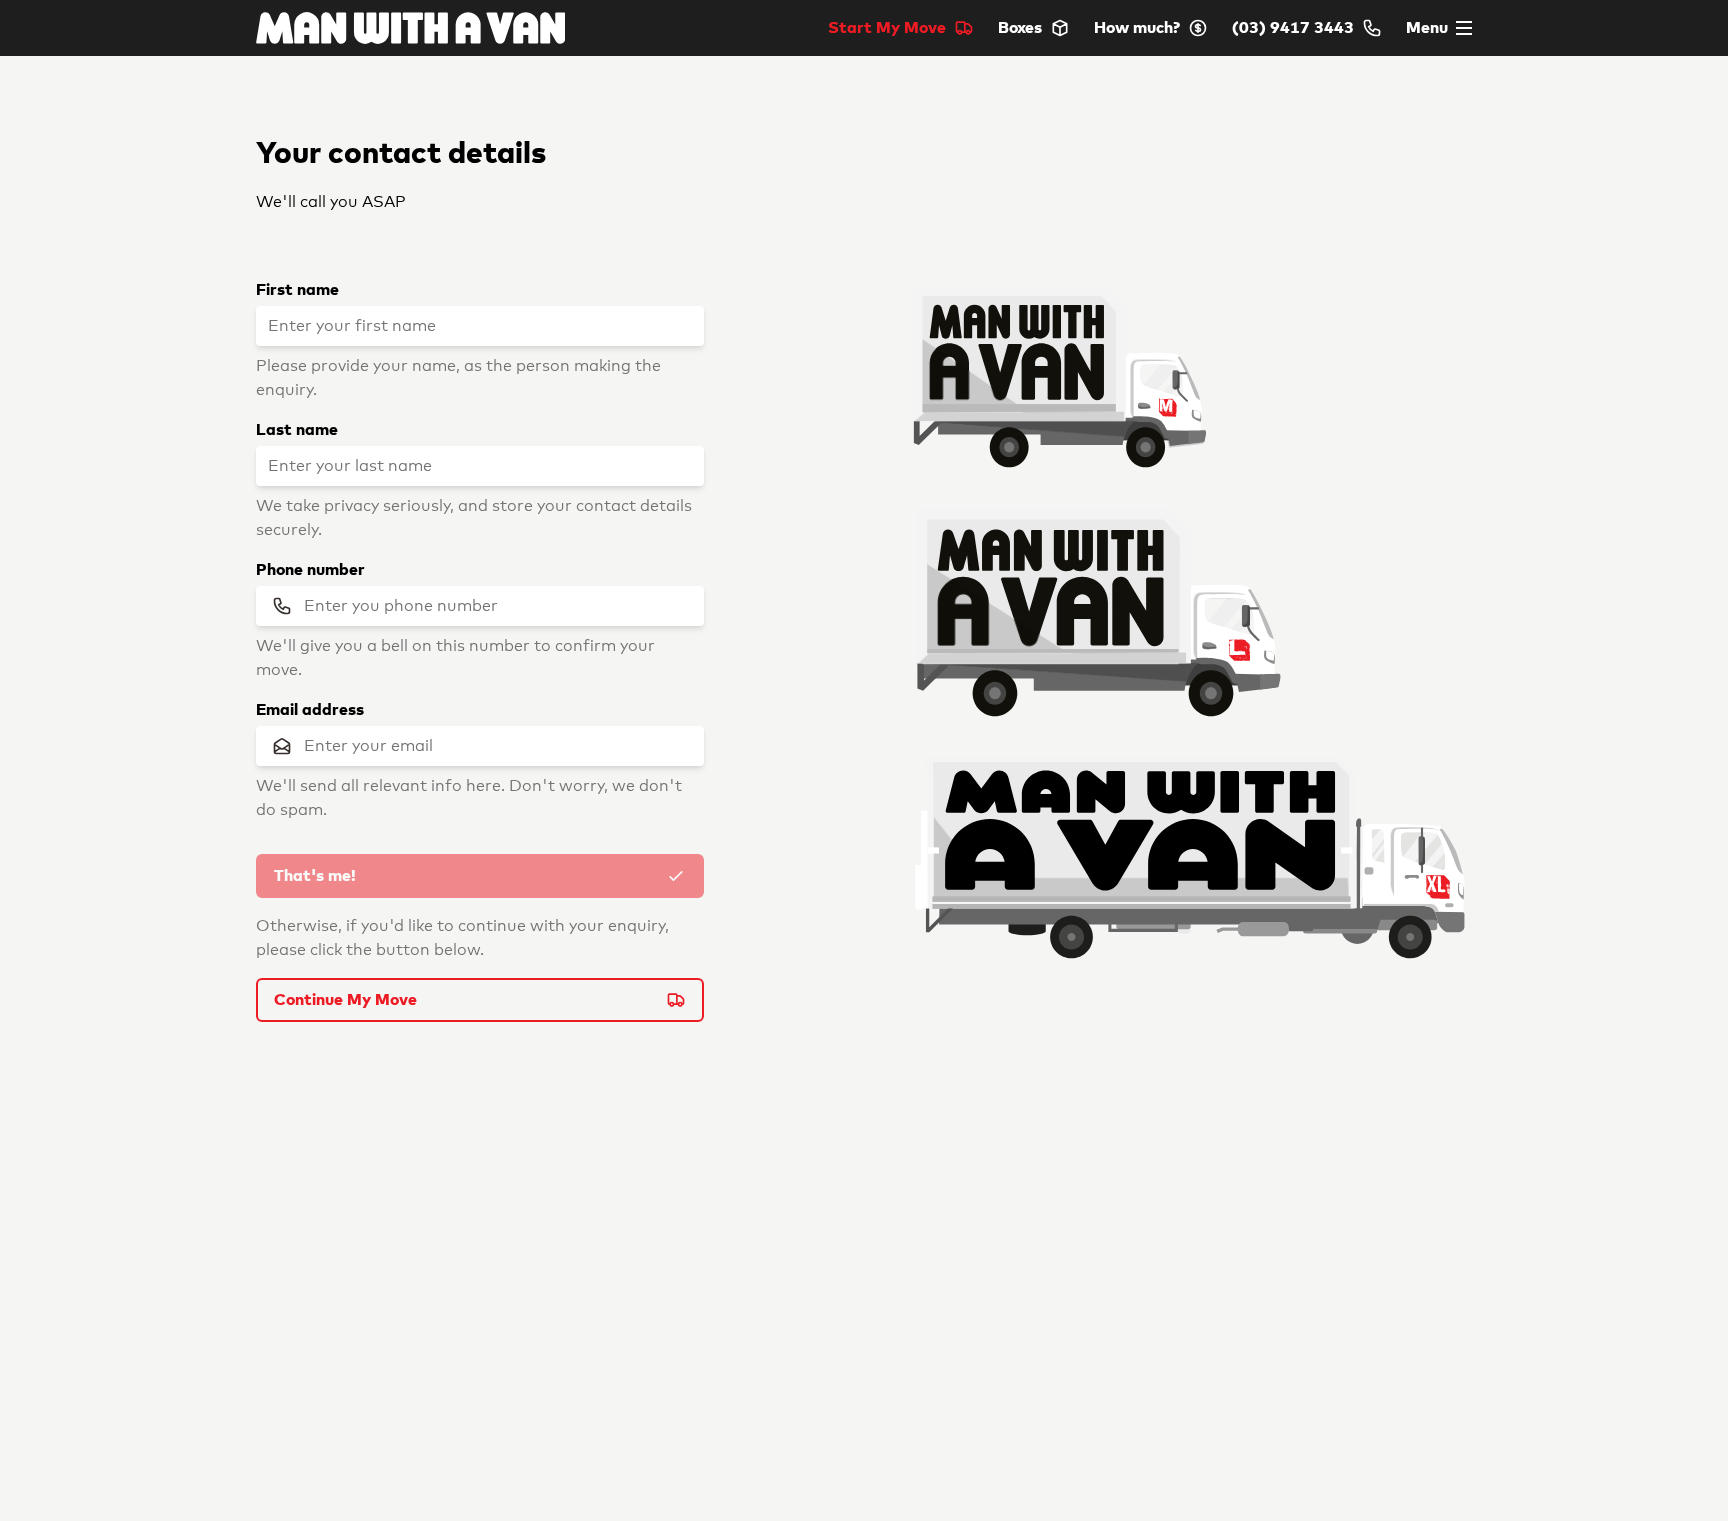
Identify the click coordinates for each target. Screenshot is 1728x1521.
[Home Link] (410, 28)
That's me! (315, 876)
